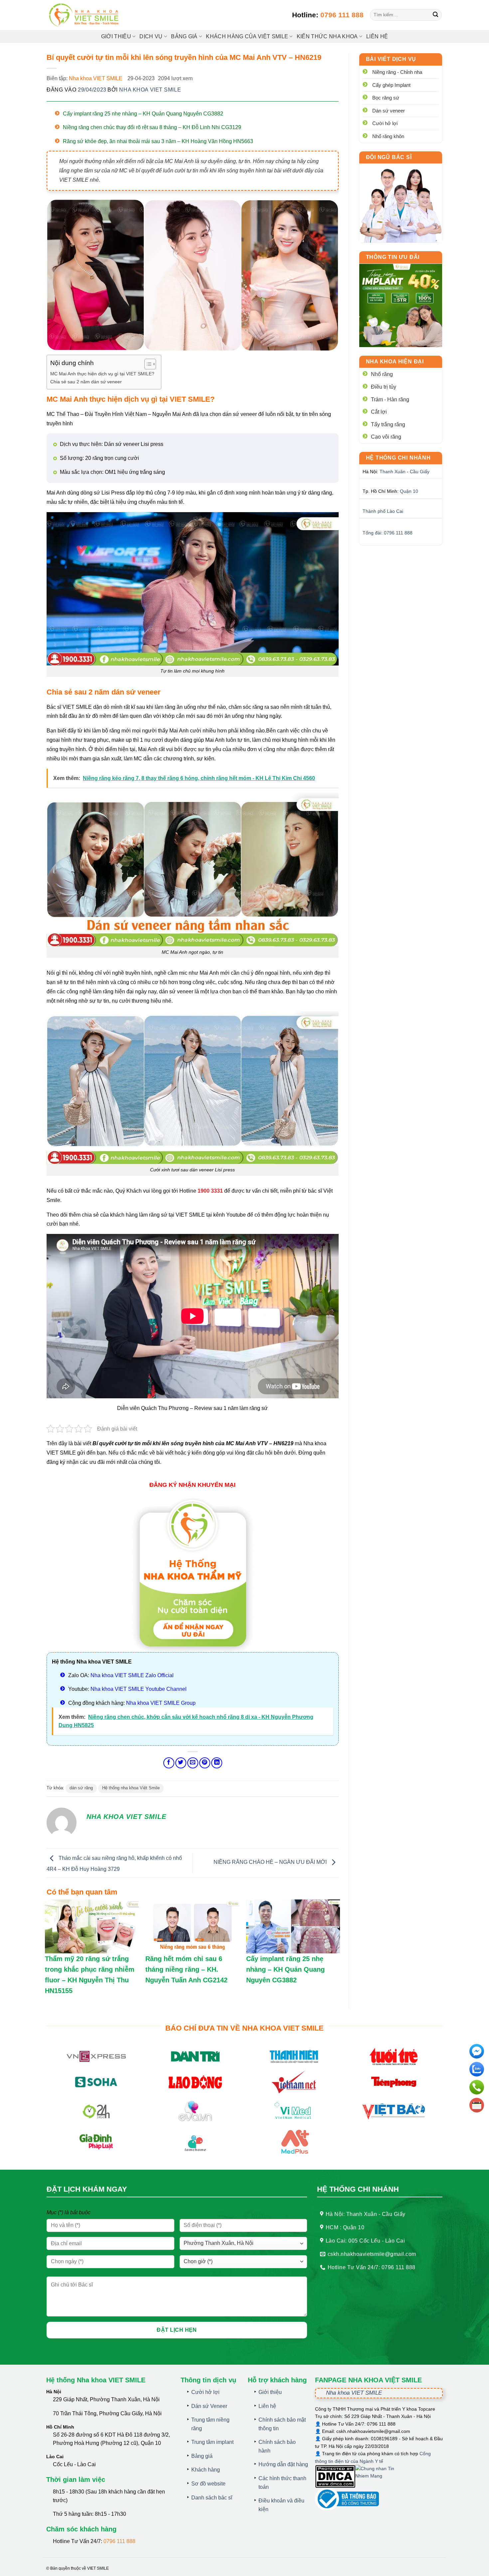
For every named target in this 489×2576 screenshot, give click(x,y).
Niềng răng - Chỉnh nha (397, 72)
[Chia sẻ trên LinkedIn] (217, 1763)
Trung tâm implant (212, 2442)
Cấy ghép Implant (391, 85)
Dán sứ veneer (389, 111)
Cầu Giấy (420, 472)
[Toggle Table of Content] (147, 364)
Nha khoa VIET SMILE (96, 78)
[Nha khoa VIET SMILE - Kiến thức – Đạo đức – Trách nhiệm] (85, 15)
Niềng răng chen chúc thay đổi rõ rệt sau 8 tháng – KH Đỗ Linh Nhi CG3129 (152, 127)
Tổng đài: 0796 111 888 (388, 533)
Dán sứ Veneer (209, 2406)
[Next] (432, 305)
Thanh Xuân (393, 472)
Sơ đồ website (208, 2484)
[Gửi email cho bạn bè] (193, 1763)
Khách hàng (206, 2470)
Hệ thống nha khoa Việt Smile (131, 1788)
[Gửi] (436, 15)
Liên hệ (377, 36)
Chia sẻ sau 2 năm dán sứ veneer (86, 382)
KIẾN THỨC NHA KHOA (327, 36)
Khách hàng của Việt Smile (247, 36)
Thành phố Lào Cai (383, 511)
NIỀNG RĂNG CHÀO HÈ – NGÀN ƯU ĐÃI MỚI (271, 1862)
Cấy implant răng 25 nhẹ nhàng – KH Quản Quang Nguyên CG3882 (143, 114)
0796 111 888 (342, 15)
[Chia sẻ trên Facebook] (169, 1763)
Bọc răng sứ (386, 98)
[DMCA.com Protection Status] (335, 2476)
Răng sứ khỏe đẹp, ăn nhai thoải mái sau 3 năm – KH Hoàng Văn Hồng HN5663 (158, 141)
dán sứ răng (81, 1788)
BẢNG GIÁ (184, 36)
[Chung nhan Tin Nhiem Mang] (380, 2476)
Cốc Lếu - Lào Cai (74, 2464)
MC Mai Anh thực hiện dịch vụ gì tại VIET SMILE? (102, 374)
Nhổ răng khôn (388, 136)
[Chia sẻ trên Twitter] (181, 1763)
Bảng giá (202, 2456)
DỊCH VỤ (151, 36)
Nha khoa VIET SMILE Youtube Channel (139, 1689)
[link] (401, 203)
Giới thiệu (116, 36)
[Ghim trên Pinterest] (205, 1763)
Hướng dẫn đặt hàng (283, 2464)
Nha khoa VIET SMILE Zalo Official (132, 1675)
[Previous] (369, 305)
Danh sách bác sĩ (212, 2498)
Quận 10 (409, 491)
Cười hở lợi (385, 123)
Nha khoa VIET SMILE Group (161, 1703)
